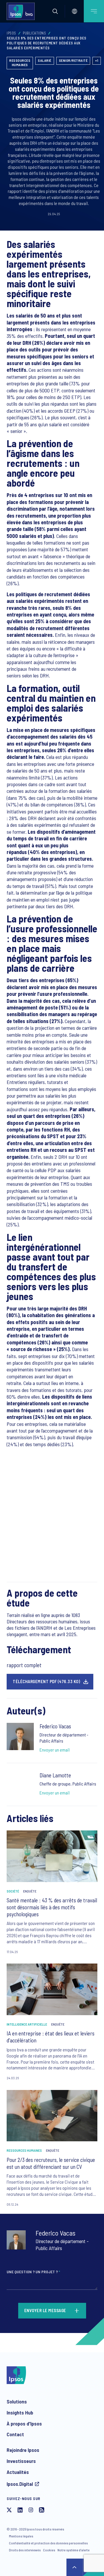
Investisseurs (21, 2461)
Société (13, 1891)
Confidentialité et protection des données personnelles (48, 2543)
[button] (55, 11)
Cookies (49, 2550)
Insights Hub (20, 2412)
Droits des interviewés (25, 2550)
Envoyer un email (55, 1750)
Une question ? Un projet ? (33, 2272)
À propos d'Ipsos (24, 2423)
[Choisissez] (75, 11)
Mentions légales (21, 2536)
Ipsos (11, 33)
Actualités (18, 2472)
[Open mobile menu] (94, 11)
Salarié (45, 60)
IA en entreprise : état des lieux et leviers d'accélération (51, 2037)
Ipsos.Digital (20, 2484)
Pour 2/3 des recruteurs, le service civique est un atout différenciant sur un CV (51, 2163)
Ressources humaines (20, 63)
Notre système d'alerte (74, 2550)
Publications (34, 33)
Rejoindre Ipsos (23, 2450)
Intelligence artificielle (27, 2024)
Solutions (17, 2401)
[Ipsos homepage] (22, 11)
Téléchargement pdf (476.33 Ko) (46, 1681)
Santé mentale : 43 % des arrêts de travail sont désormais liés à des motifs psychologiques (52, 1907)
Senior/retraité (73, 60)
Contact (15, 2434)
